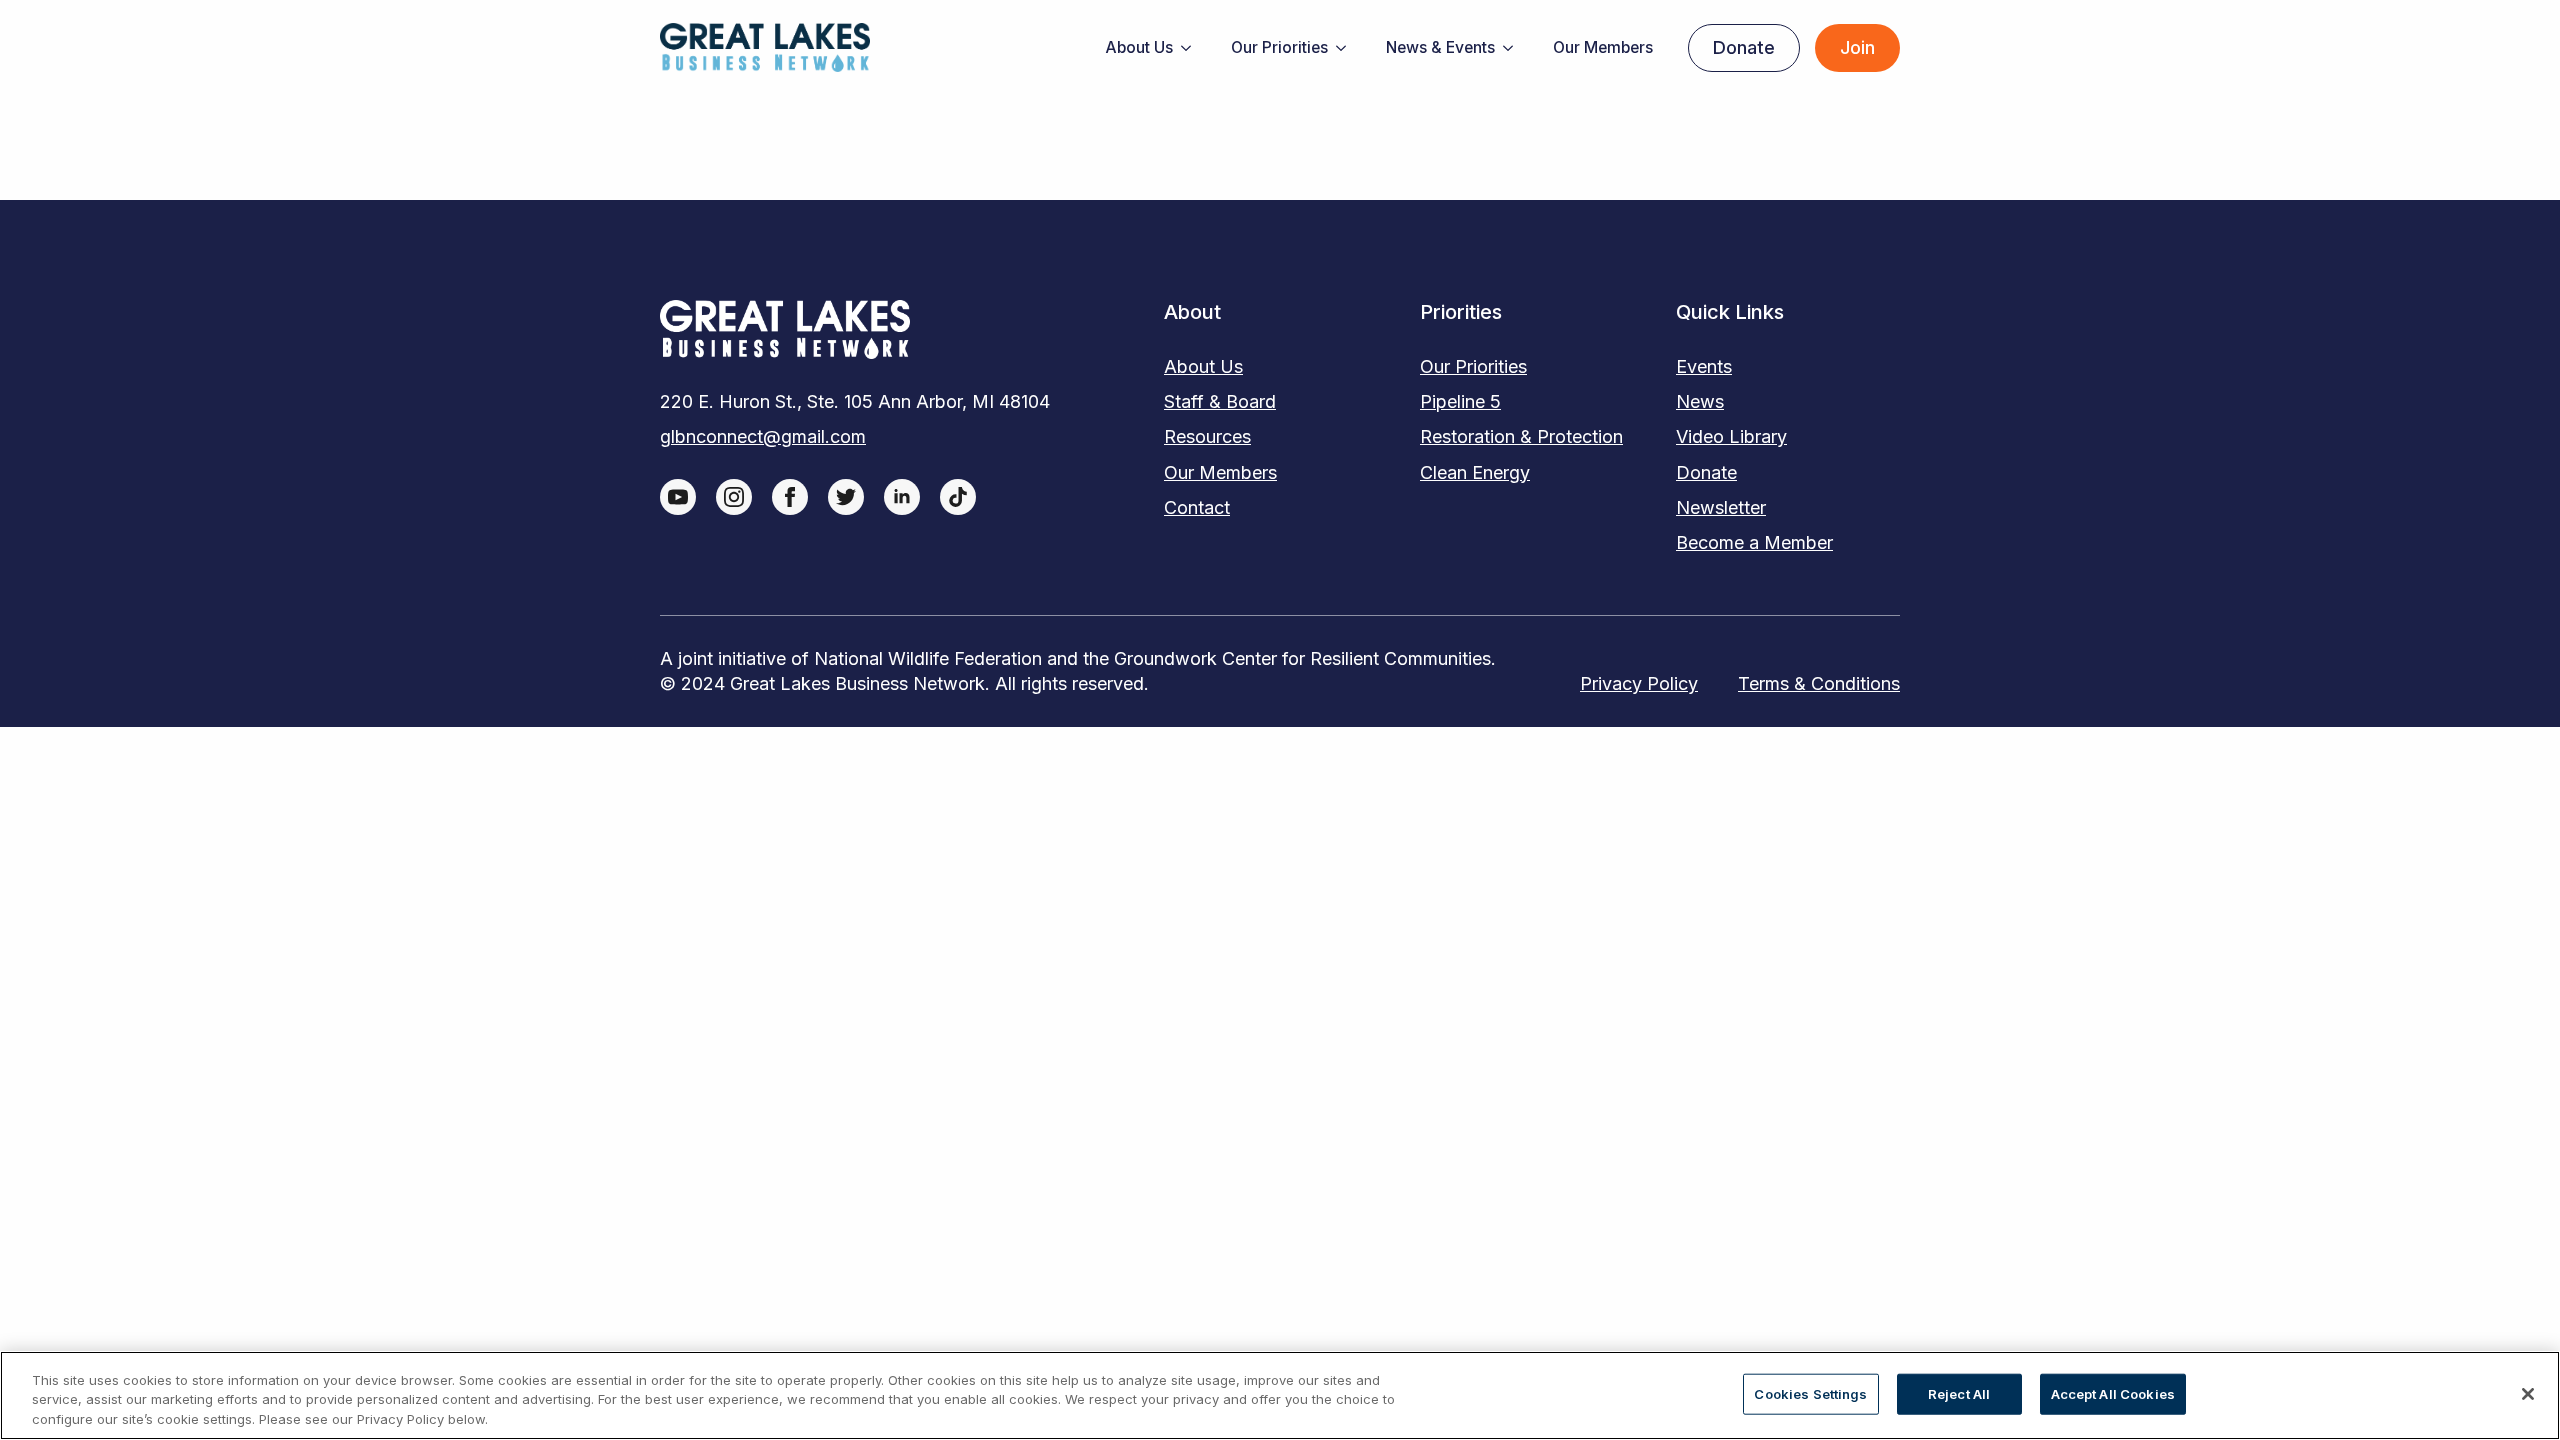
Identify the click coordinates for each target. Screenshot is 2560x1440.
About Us (1139, 47)
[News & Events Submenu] (1514, 48)
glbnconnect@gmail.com (763, 436)
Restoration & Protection (1521, 436)
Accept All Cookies (2113, 1393)
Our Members (1603, 47)
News (1700, 401)
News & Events (1440, 47)
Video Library (1731, 436)
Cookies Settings (1810, 1393)
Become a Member (1754, 542)
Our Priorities (1279, 47)
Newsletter (1721, 507)
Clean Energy (1475, 472)
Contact (1197, 507)
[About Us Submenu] (1192, 48)
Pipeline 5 (1460, 401)
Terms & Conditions (1819, 683)
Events (1704, 366)
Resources (1207, 436)
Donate (1706, 472)
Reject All (1959, 1393)
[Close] (2528, 1394)
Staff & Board (1220, 401)
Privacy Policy (1639, 683)
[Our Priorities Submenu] (1347, 48)
